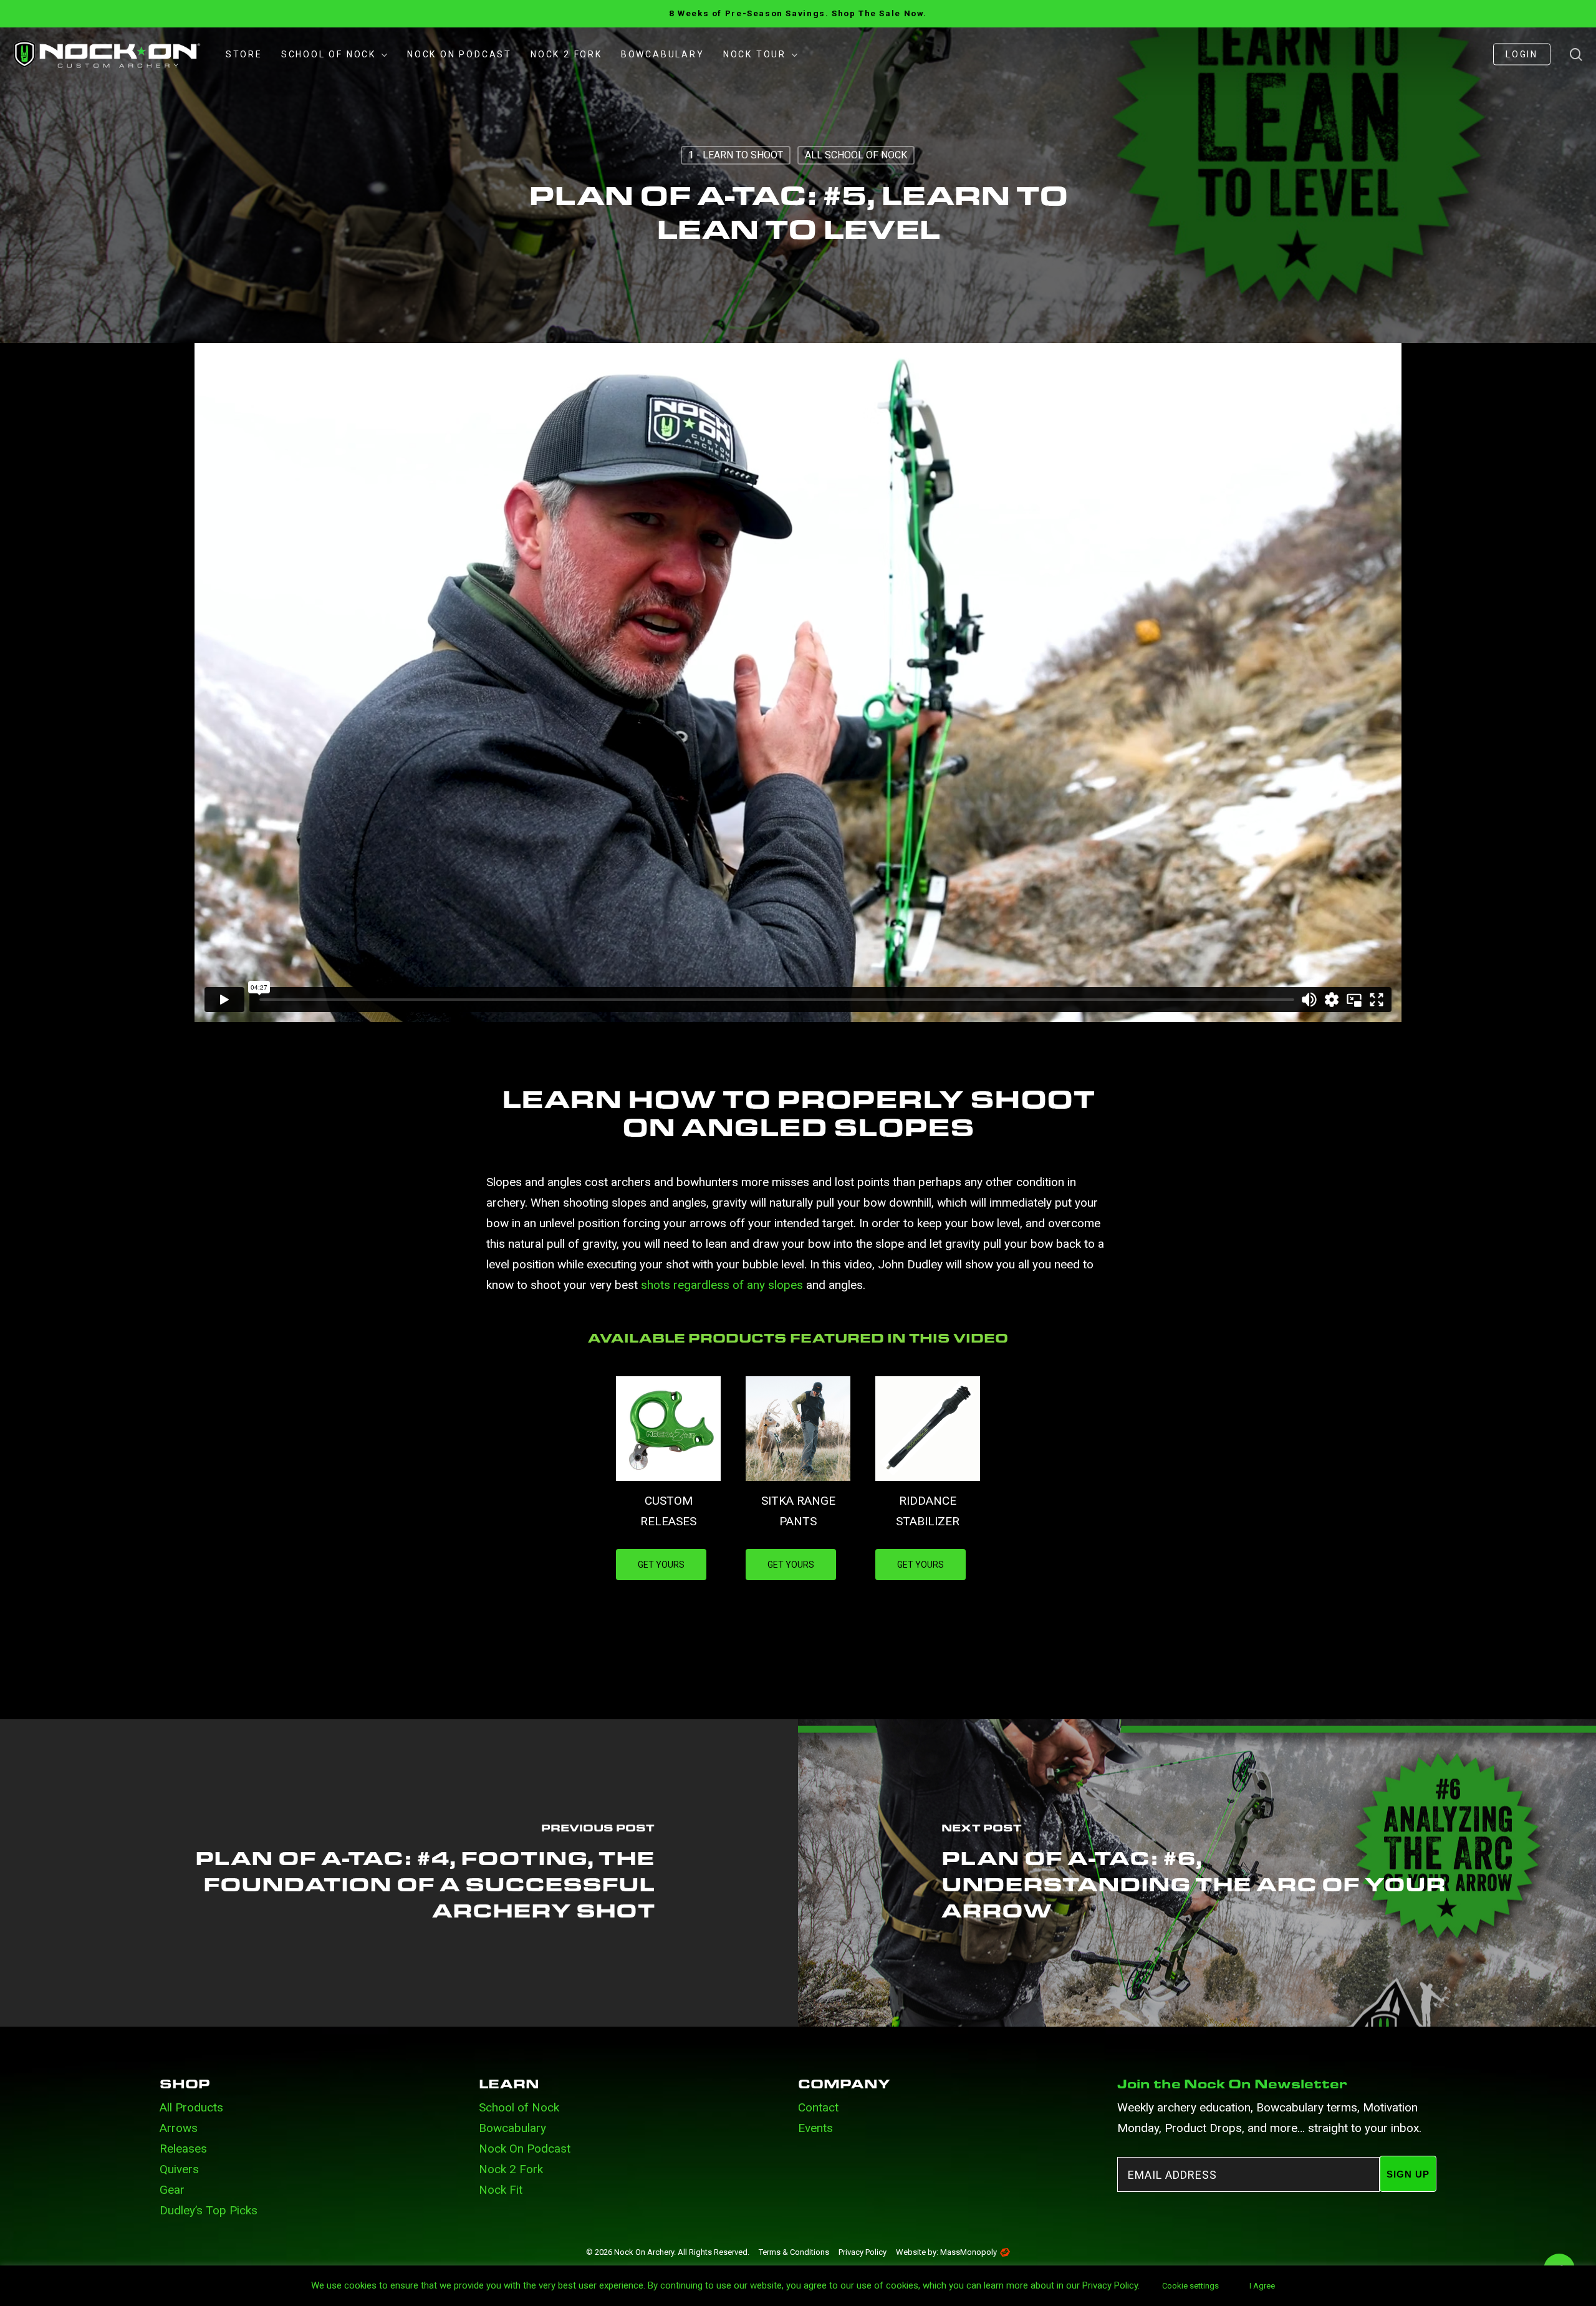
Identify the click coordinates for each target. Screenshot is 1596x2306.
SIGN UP (1408, 2174)
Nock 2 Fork (511, 2169)
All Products (191, 2107)
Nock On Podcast (525, 2149)
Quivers (179, 2169)
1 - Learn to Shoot (736, 155)
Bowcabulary (512, 2128)
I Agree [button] (1262, 2286)
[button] (661, 1565)
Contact (818, 2107)
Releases (183, 2149)
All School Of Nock (856, 155)
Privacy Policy (863, 2252)
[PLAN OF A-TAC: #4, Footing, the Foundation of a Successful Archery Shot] (399, 1873)
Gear (172, 2190)
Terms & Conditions (794, 2252)
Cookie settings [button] (1190, 2286)
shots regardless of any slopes (722, 1285)
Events (815, 2128)
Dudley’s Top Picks (209, 2210)
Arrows (179, 2128)
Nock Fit (501, 2190)
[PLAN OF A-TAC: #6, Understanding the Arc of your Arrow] (1197, 1873)
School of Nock (519, 2107)
